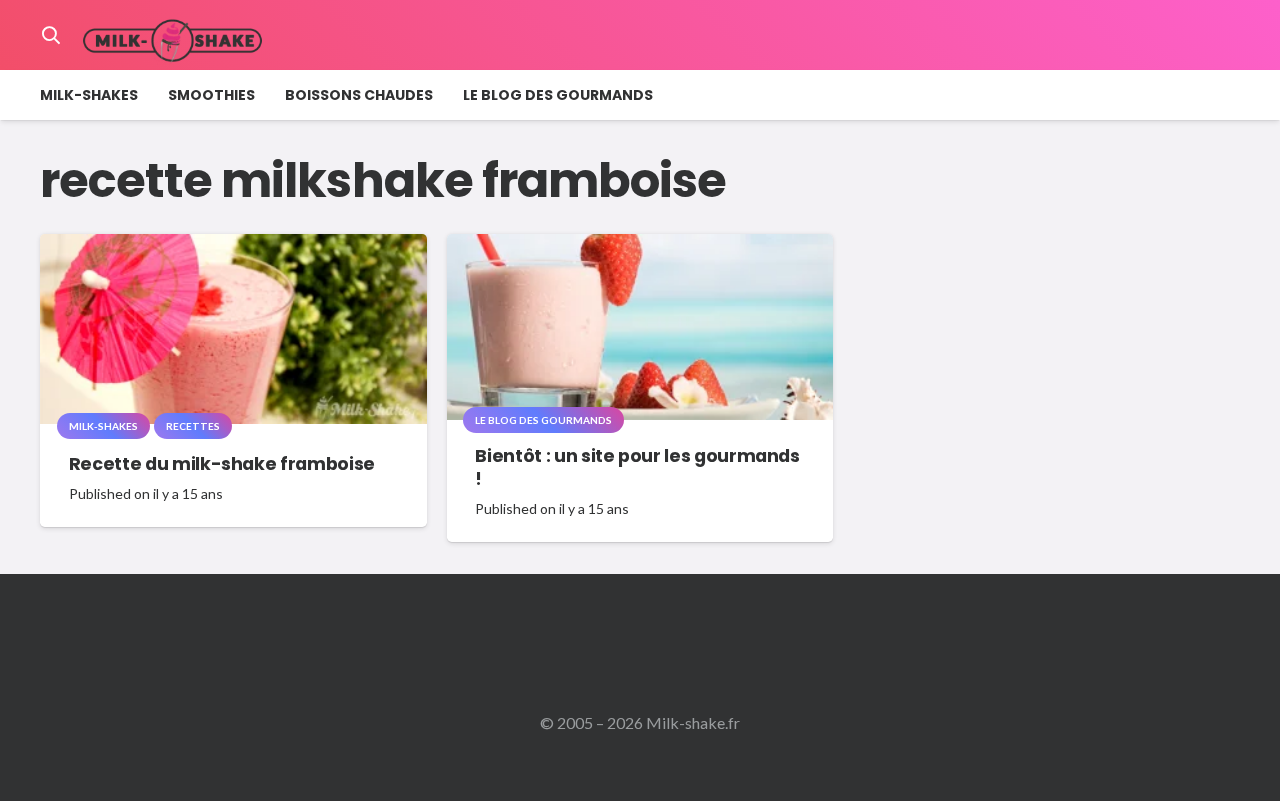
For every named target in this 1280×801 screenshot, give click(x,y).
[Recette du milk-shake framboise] (233, 247)
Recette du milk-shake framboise (222, 464)
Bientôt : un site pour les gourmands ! (637, 467)
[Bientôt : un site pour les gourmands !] (640, 247)
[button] (51, 35)
